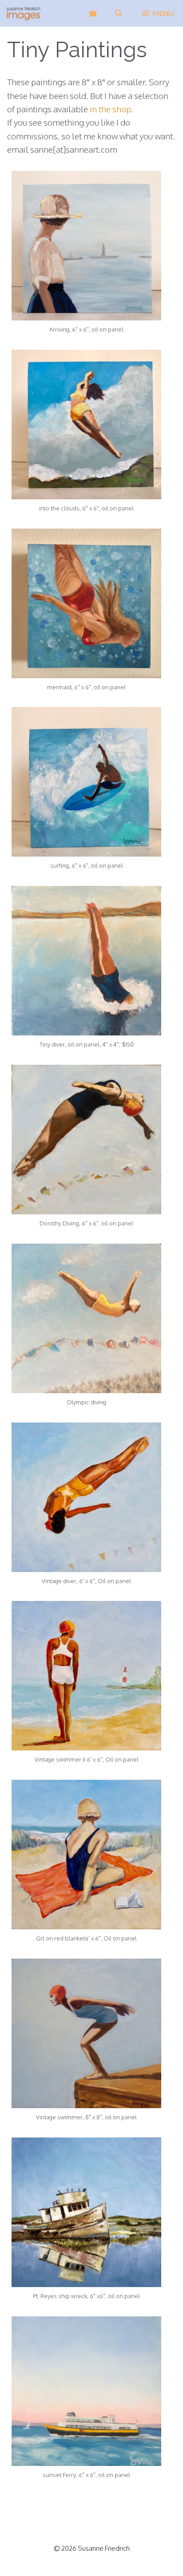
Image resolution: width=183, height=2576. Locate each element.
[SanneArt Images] (24, 13)
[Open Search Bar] (119, 13)
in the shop (110, 109)
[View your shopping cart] (93, 13)
